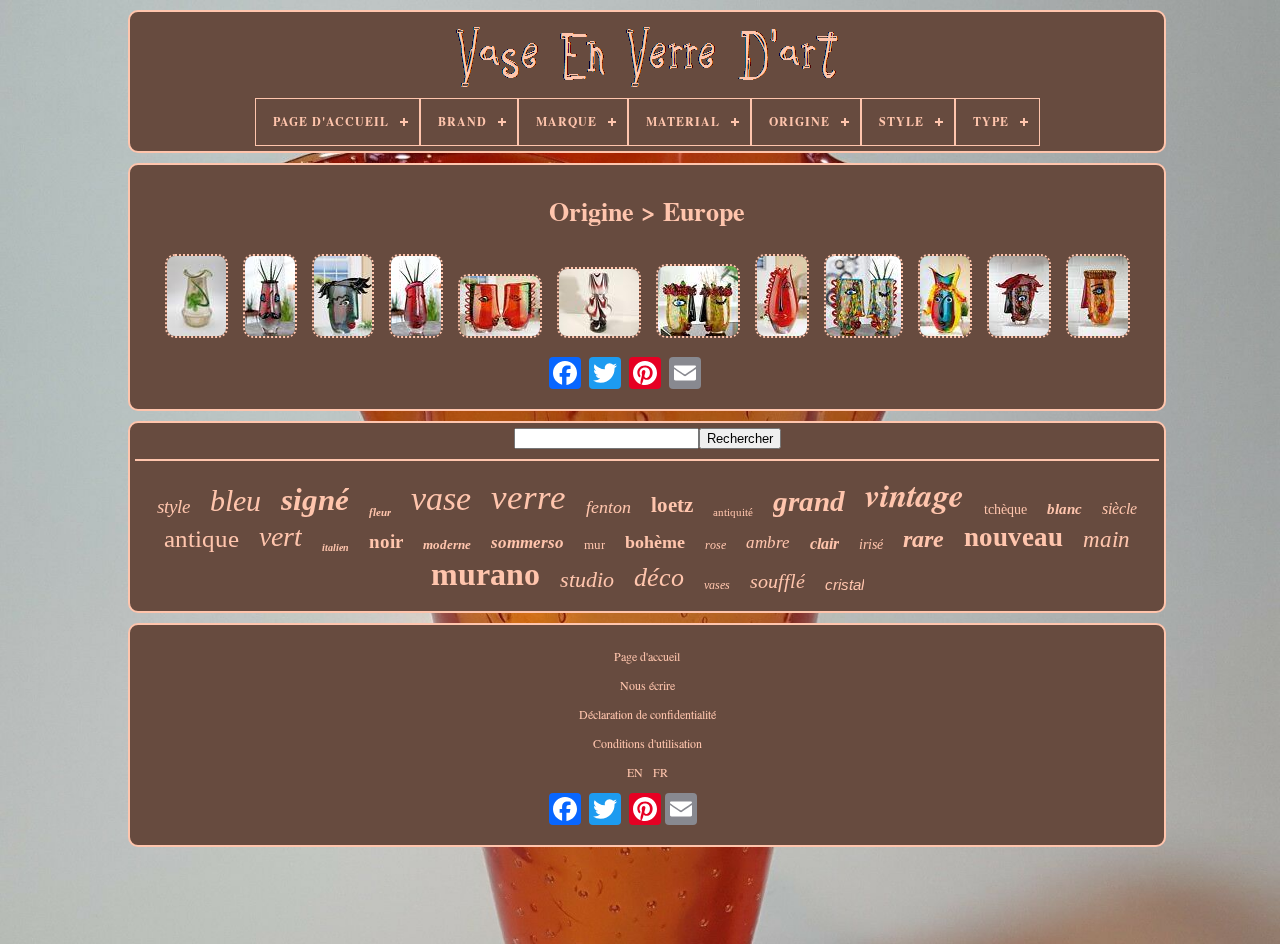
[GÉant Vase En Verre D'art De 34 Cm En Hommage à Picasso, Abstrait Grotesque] (782, 297)
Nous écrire (647, 685)
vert (280, 536)
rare (923, 539)
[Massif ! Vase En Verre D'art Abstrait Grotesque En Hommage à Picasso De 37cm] (945, 297)
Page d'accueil (647, 656)
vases (717, 585)
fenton (608, 507)
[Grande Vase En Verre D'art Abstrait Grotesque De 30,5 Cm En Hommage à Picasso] (1019, 297)
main (1106, 539)
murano (485, 574)
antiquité (733, 512)
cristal (844, 584)
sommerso (527, 542)
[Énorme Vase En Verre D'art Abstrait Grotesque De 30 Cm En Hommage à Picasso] (1098, 297)
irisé (871, 544)
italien (335, 547)
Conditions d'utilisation (647, 743)
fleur (380, 512)
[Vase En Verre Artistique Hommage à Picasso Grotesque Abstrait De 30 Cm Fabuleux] (270, 297)
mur (594, 544)
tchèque (1005, 509)
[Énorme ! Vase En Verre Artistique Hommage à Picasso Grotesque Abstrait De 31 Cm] (500, 307)
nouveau (1013, 537)
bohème (655, 542)
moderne (447, 544)
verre (528, 497)
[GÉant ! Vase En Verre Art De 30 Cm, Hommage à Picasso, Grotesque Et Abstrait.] (416, 297)
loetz (672, 505)
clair (824, 543)
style (173, 506)
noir (386, 541)
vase (441, 498)
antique (201, 538)
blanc (1064, 509)
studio (587, 579)
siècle (1119, 508)
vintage (914, 494)
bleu (235, 500)
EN (635, 772)
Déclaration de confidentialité (647, 714)
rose (715, 545)
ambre (768, 542)
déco (659, 577)
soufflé (777, 581)
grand (809, 501)
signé (315, 499)
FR (660, 772)
